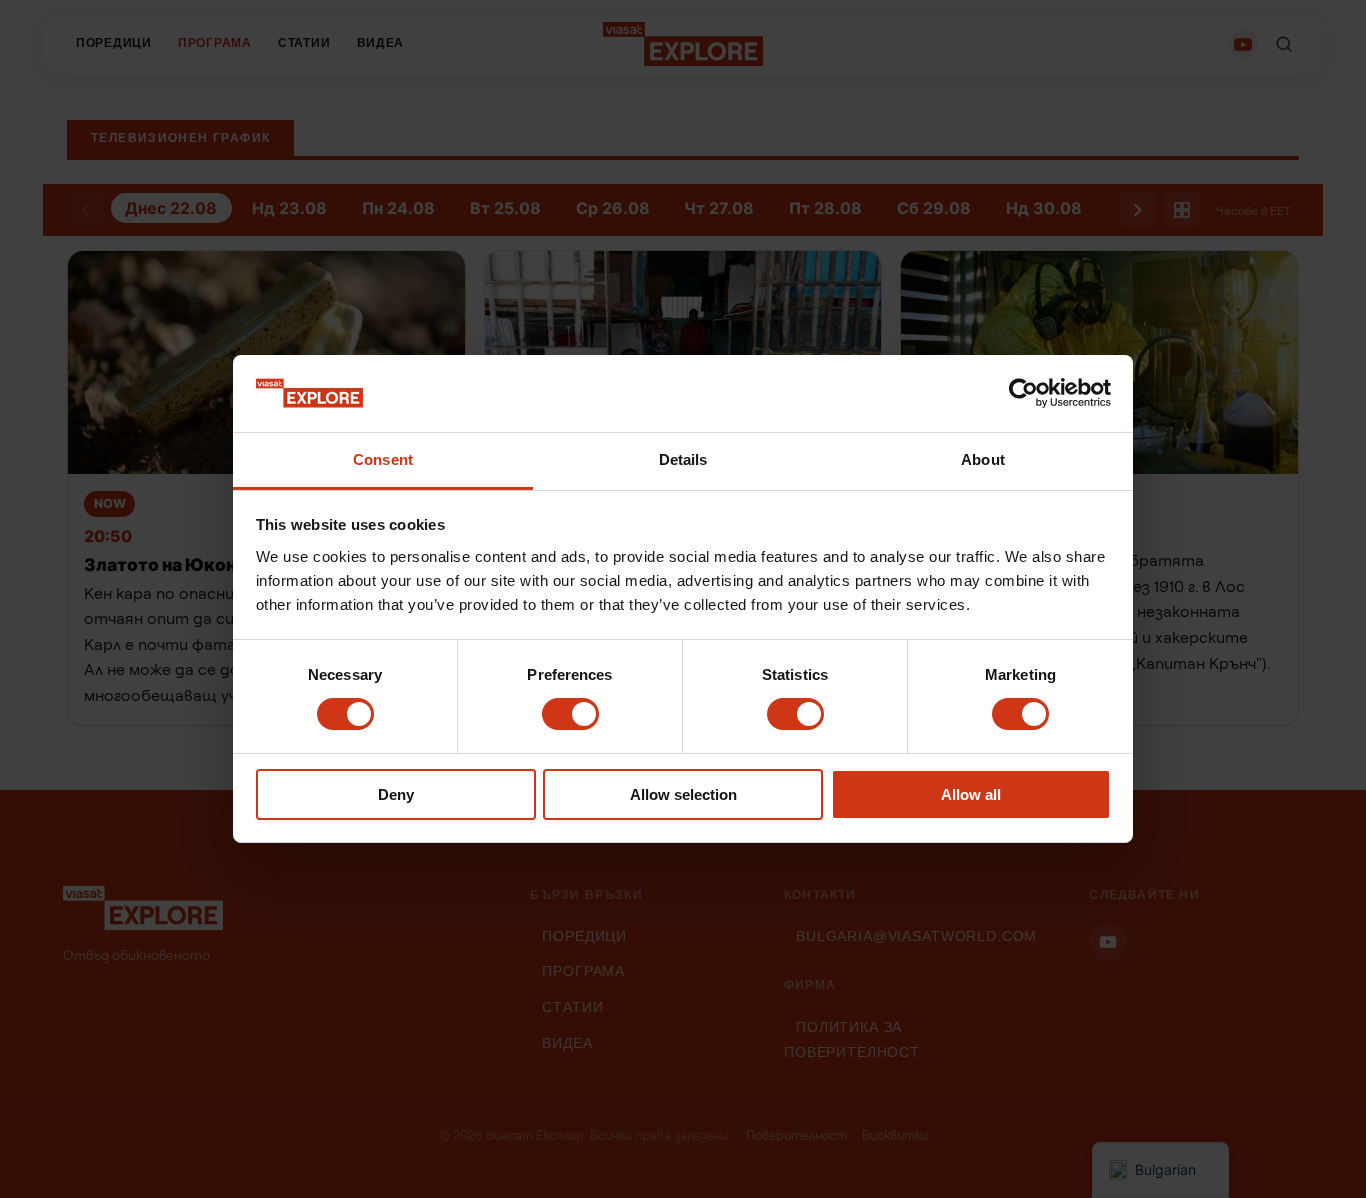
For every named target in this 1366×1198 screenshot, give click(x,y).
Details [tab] (683, 459)
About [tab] (983, 459)
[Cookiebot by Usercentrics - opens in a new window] (1023, 393)
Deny (396, 794)
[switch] (570, 714)
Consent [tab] (383, 459)
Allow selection (683, 794)
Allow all (971, 794)
